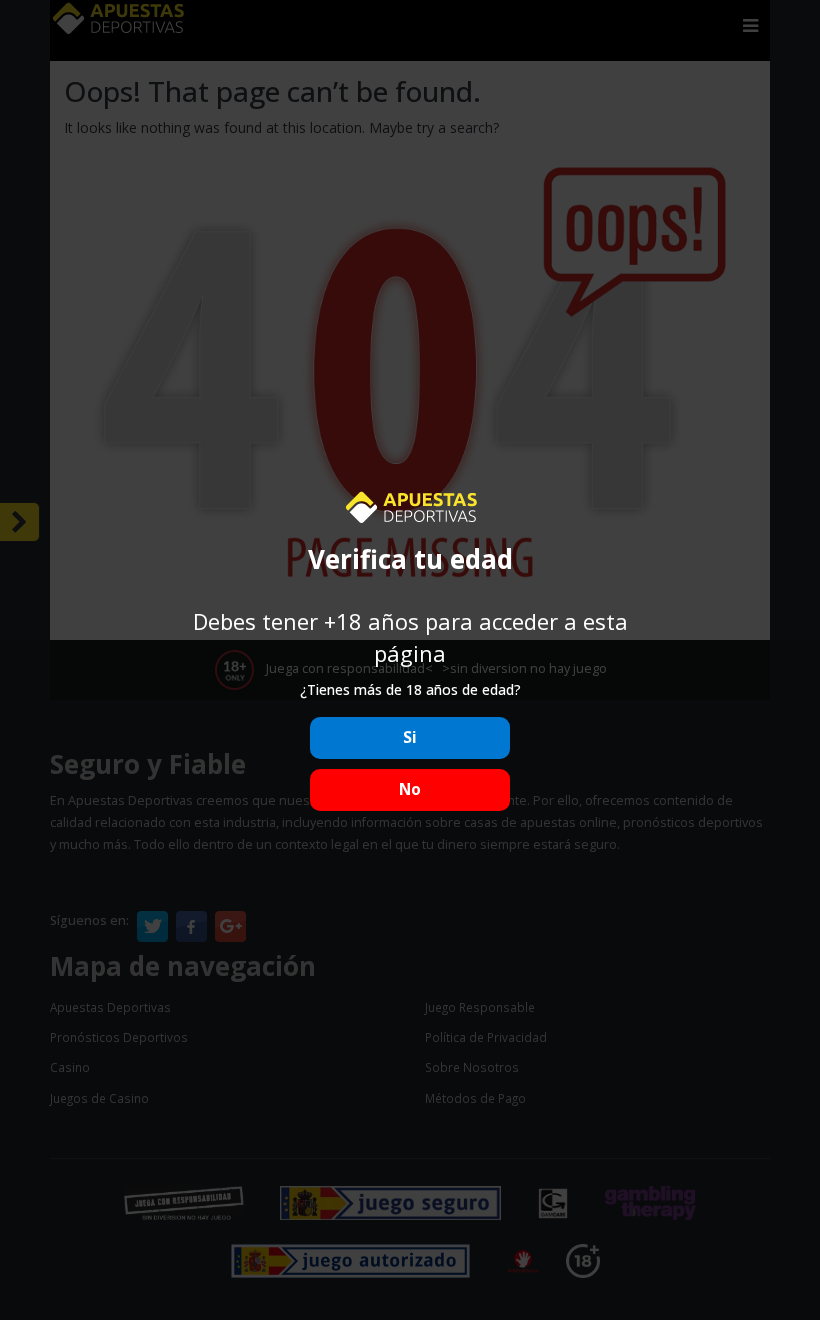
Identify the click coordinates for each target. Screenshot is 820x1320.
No (410, 789)
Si (410, 737)
